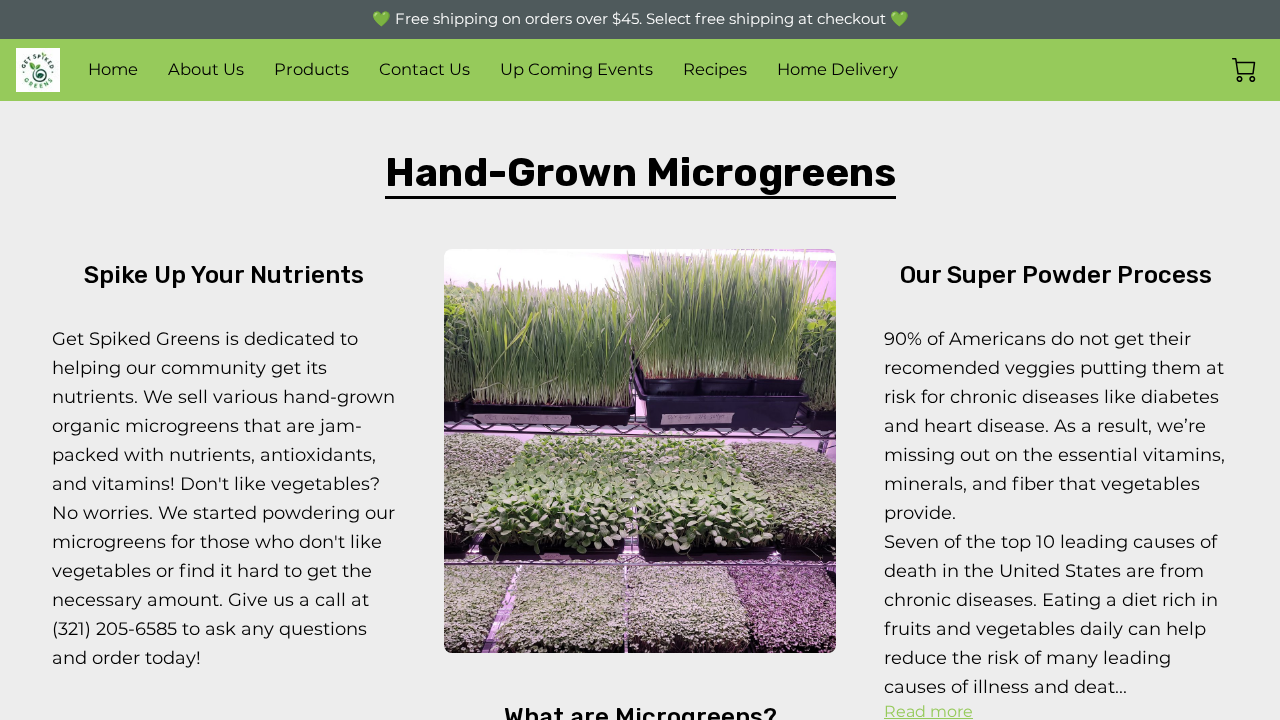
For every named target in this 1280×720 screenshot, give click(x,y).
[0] (1244, 70)
